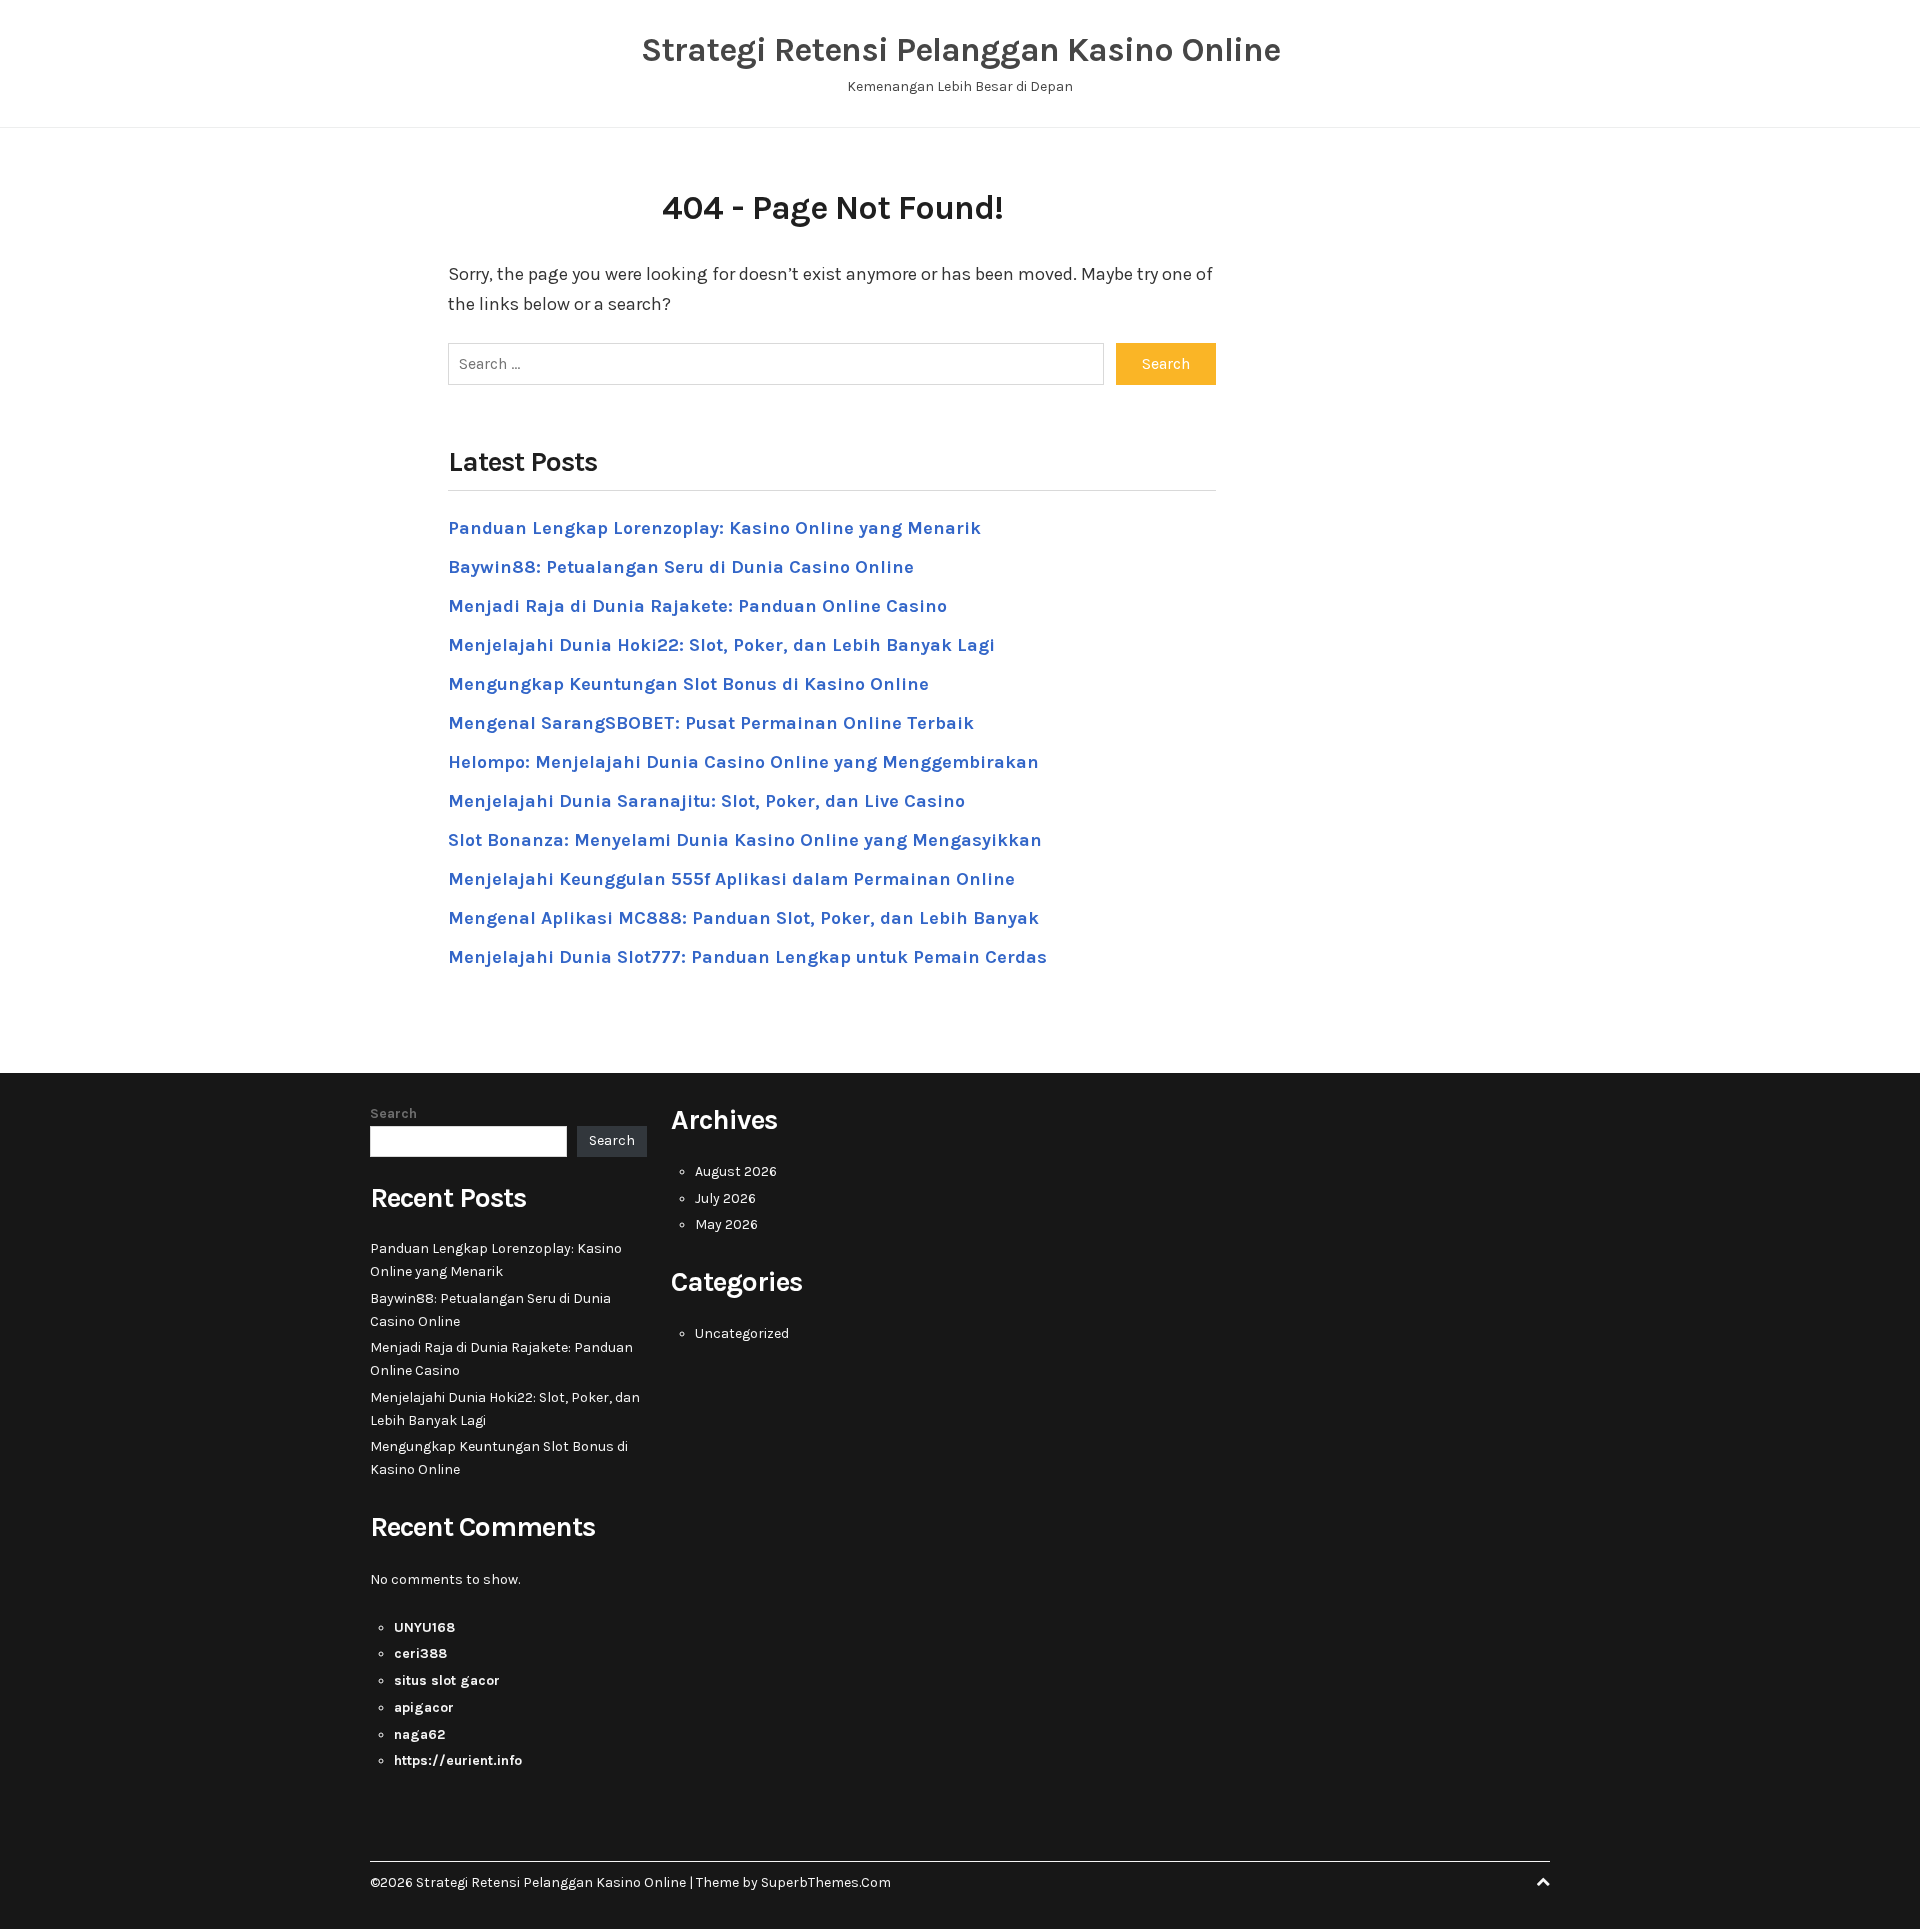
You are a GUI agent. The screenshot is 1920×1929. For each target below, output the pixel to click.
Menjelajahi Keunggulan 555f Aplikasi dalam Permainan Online (731, 879)
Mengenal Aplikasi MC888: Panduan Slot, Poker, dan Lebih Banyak (743, 918)
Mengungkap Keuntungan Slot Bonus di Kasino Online (688, 684)
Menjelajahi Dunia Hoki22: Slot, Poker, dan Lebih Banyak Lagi (721, 645)
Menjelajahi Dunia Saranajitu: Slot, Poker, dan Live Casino (706, 801)
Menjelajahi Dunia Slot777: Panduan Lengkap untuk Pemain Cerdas (747, 957)
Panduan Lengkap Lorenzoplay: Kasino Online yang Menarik (714, 528)
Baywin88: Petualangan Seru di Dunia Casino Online (681, 567)
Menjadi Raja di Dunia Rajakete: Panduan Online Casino (697, 606)
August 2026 (736, 1171)
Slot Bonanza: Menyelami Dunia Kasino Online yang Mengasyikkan (745, 840)
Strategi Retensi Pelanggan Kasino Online (960, 50)
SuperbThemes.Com (826, 1882)
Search (393, 1113)
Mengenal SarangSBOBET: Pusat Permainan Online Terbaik (711, 723)
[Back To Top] (1543, 1882)
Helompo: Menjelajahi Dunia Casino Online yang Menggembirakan (743, 762)
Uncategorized (742, 1333)
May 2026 (726, 1224)
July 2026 (725, 1198)
